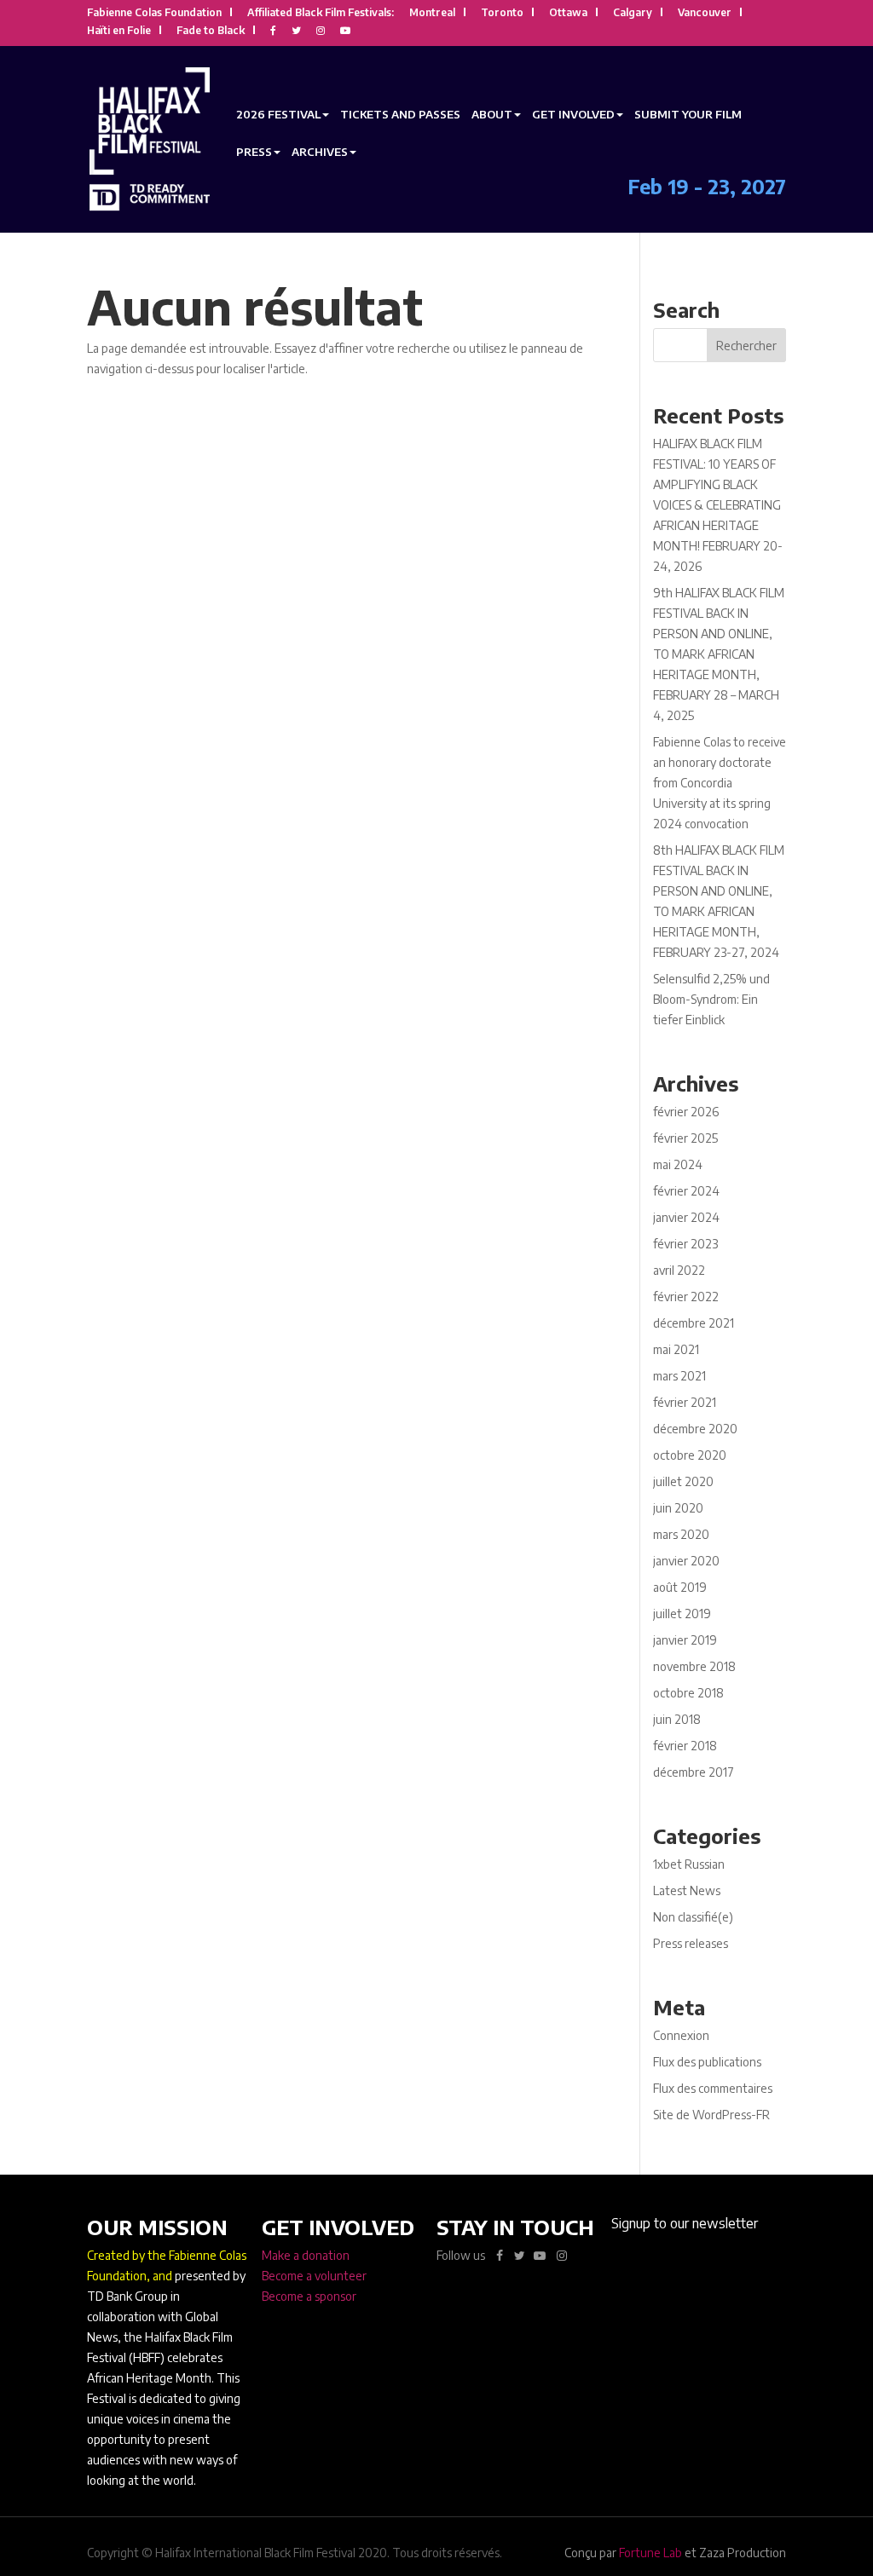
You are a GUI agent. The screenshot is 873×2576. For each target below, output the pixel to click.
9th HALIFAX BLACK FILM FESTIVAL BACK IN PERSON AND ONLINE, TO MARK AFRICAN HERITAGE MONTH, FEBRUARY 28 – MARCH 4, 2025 (719, 654)
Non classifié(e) (693, 1917)
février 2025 (685, 1138)
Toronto (502, 13)
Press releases (691, 1943)
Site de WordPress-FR (711, 2115)
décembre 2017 (694, 1772)
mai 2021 (676, 1349)
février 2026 (686, 1112)
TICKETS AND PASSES (400, 114)
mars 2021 (679, 1376)
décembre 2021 (694, 1323)
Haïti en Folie (119, 31)
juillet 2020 (683, 1481)
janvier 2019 (685, 1640)
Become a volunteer (314, 2276)
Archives (320, 152)
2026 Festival (278, 114)
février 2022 (686, 1297)
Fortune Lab (650, 2553)
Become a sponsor (309, 2296)
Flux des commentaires (713, 2088)
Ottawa (568, 13)
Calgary (633, 13)
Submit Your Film (688, 114)
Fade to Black (211, 31)
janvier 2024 (686, 1217)
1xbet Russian (689, 1864)
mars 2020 (681, 1534)
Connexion (681, 2035)
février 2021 (685, 1402)
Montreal (432, 13)
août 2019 (680, 1587)
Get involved (573, 114)
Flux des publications (707, 2062)
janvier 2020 (686, 1561)
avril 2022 (679, 1270)
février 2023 (685, 1244)
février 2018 (685, 1746)
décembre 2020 (695, 1429)
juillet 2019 (682, 1614)
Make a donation (306, 2255)
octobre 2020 (690, 1455)
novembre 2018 (694, 1666)
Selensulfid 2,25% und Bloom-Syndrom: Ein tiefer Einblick (711, 999)
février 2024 (686, 1191)
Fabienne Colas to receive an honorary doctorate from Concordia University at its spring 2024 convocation (720, 783)
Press (254, 152)
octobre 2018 (688, 1693)
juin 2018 (677, 1719)
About (492, 114)
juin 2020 (678, 1508)
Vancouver (705, 13)
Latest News (687, 1890)
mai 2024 (678, 1164)
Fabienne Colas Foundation (154, 13)
